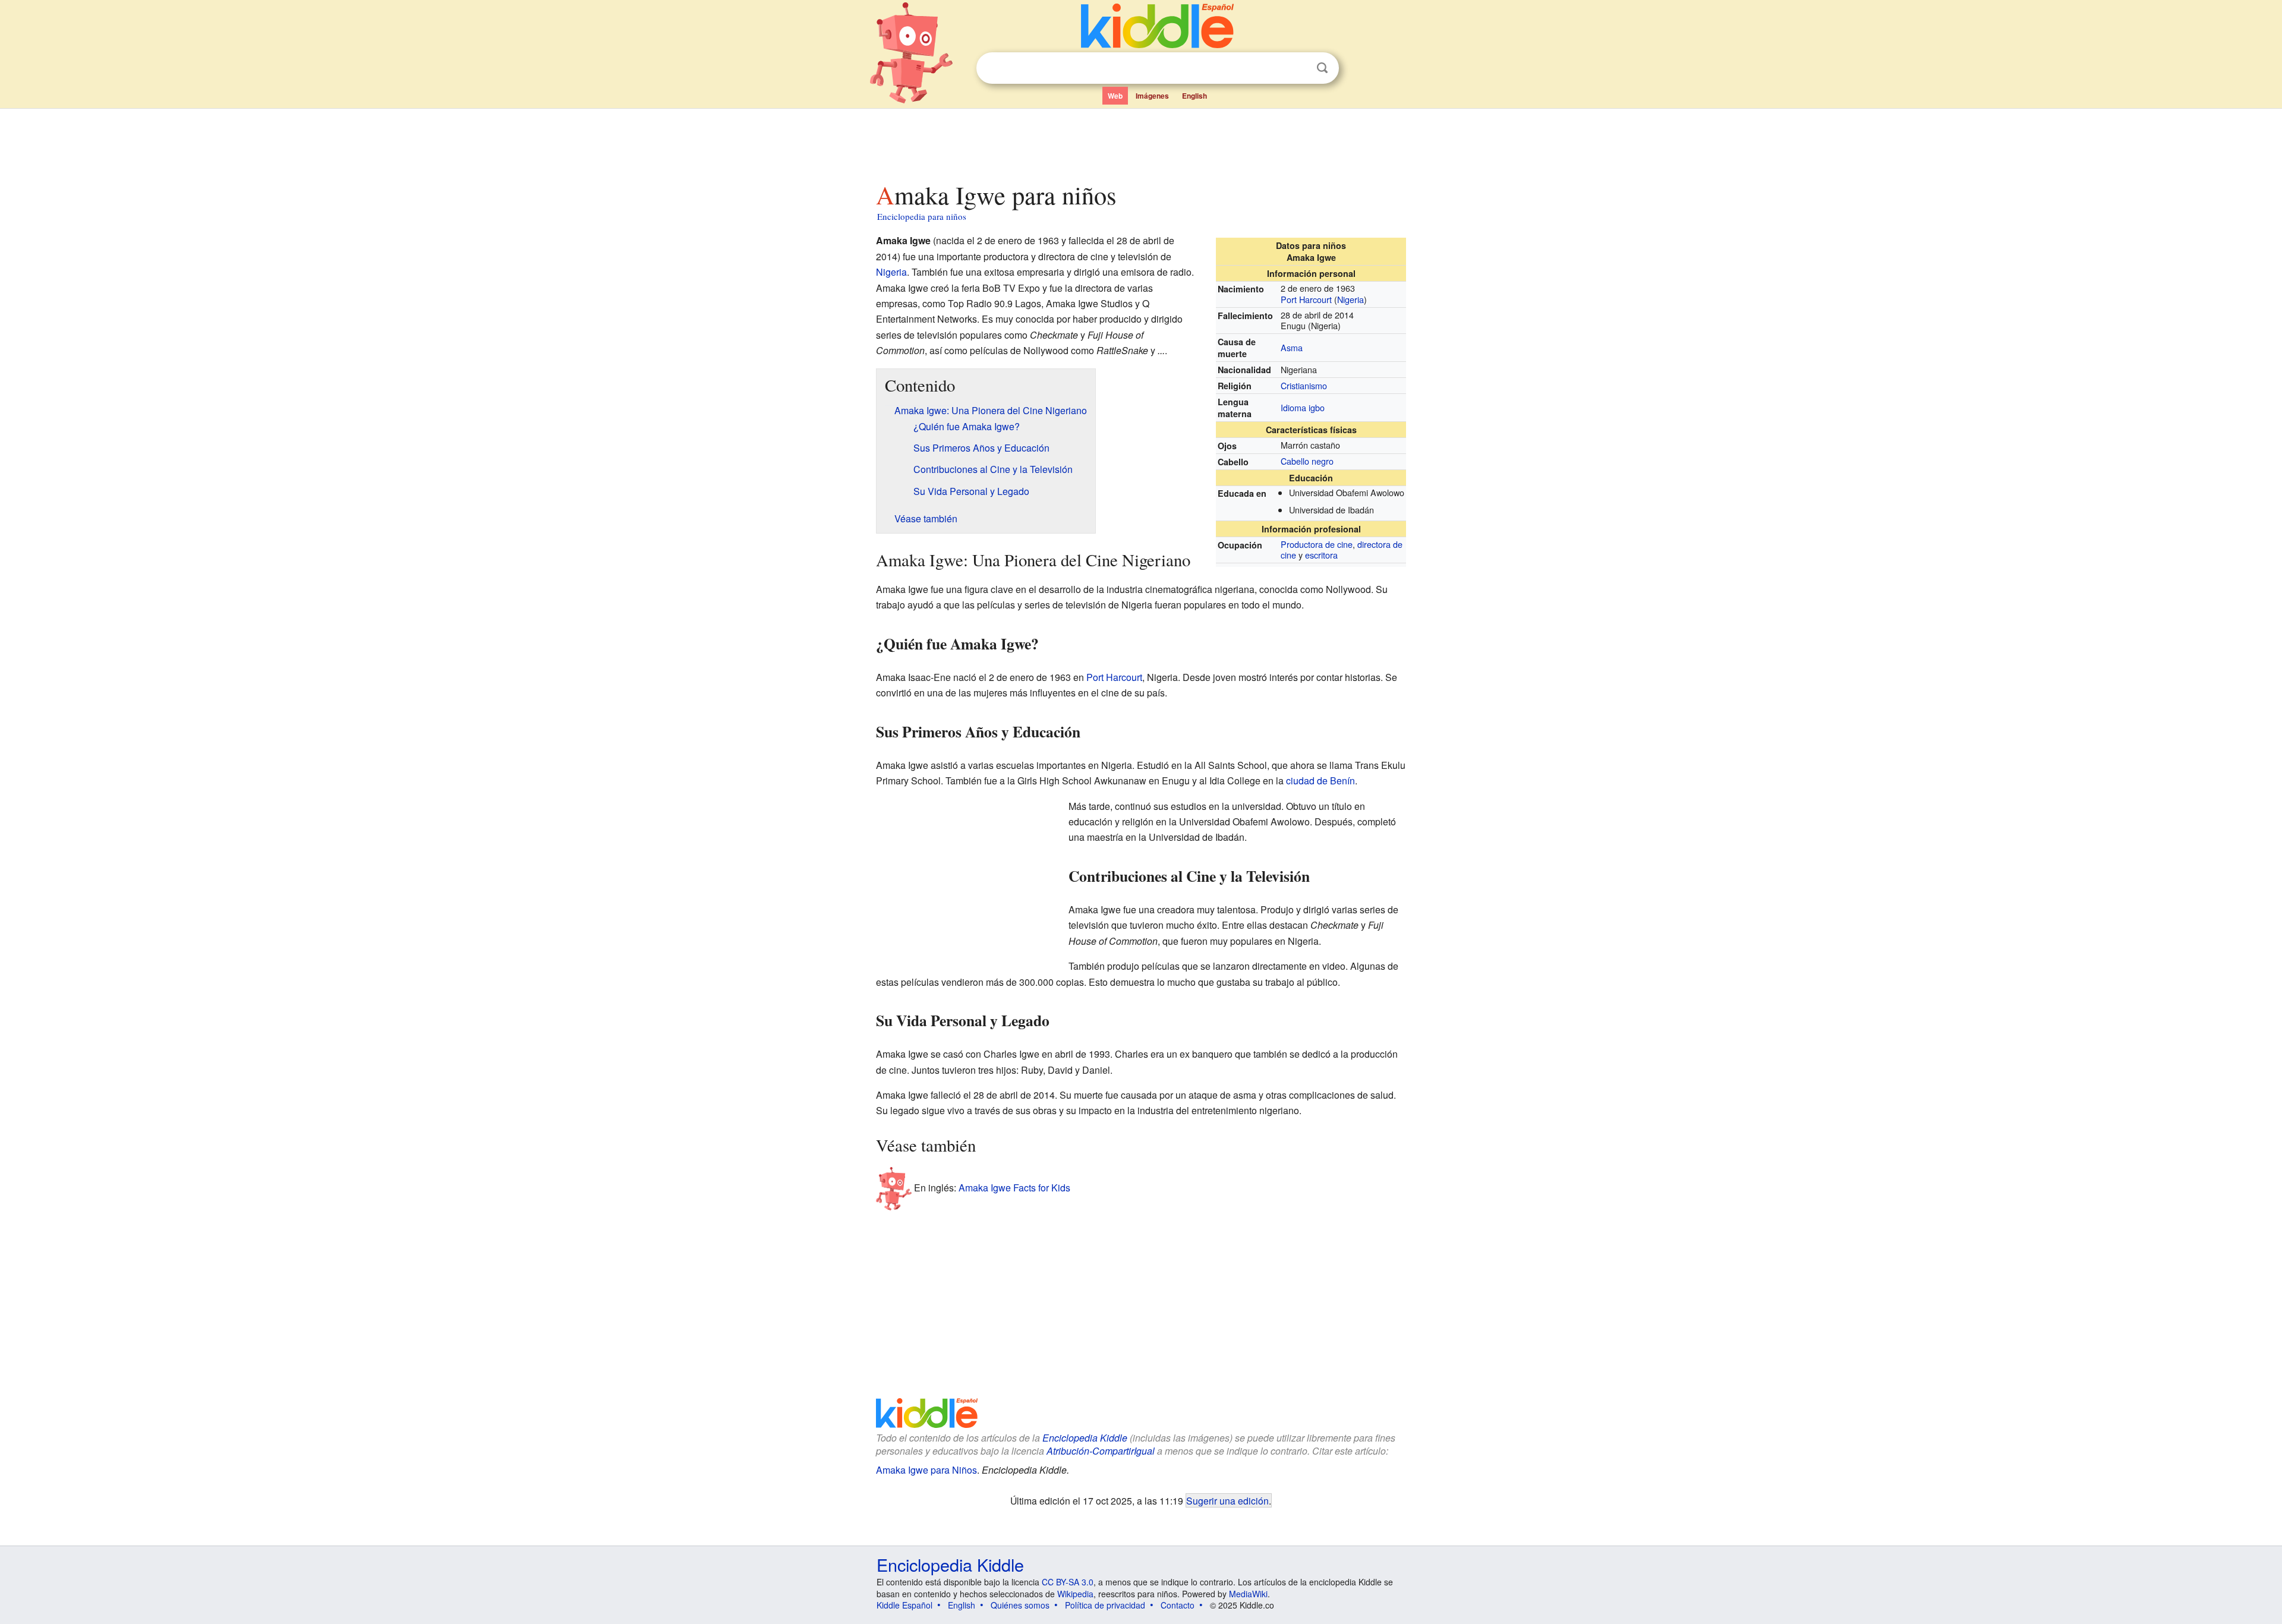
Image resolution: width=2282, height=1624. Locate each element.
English (1194, 96)
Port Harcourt (1306, 299)
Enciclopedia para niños (922, 216)
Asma (1292, 347)
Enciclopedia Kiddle (1085, 1438)
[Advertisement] (1140, 142)
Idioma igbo (1303, 407)
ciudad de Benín (1320, 781)
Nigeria (1350, 299)
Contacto (1178, 1605)
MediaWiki (1248, 1594)
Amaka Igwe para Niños (926, 1470)
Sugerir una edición (1227, 1500)
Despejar (1298, 68)
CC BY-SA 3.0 (1068, 1582)
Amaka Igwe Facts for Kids (1014, 1188)
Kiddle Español (904, 1605)
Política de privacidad (1105, 1605)
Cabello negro (1307, 461)
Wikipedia (1075, 1594)
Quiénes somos (1020, 1605)
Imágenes (1152, 96)
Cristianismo (1304, 385)
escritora (1321, 555)
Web (1115, 96)
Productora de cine (1317, 544)
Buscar (1322, 68)
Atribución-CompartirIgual (1101, 1451)
